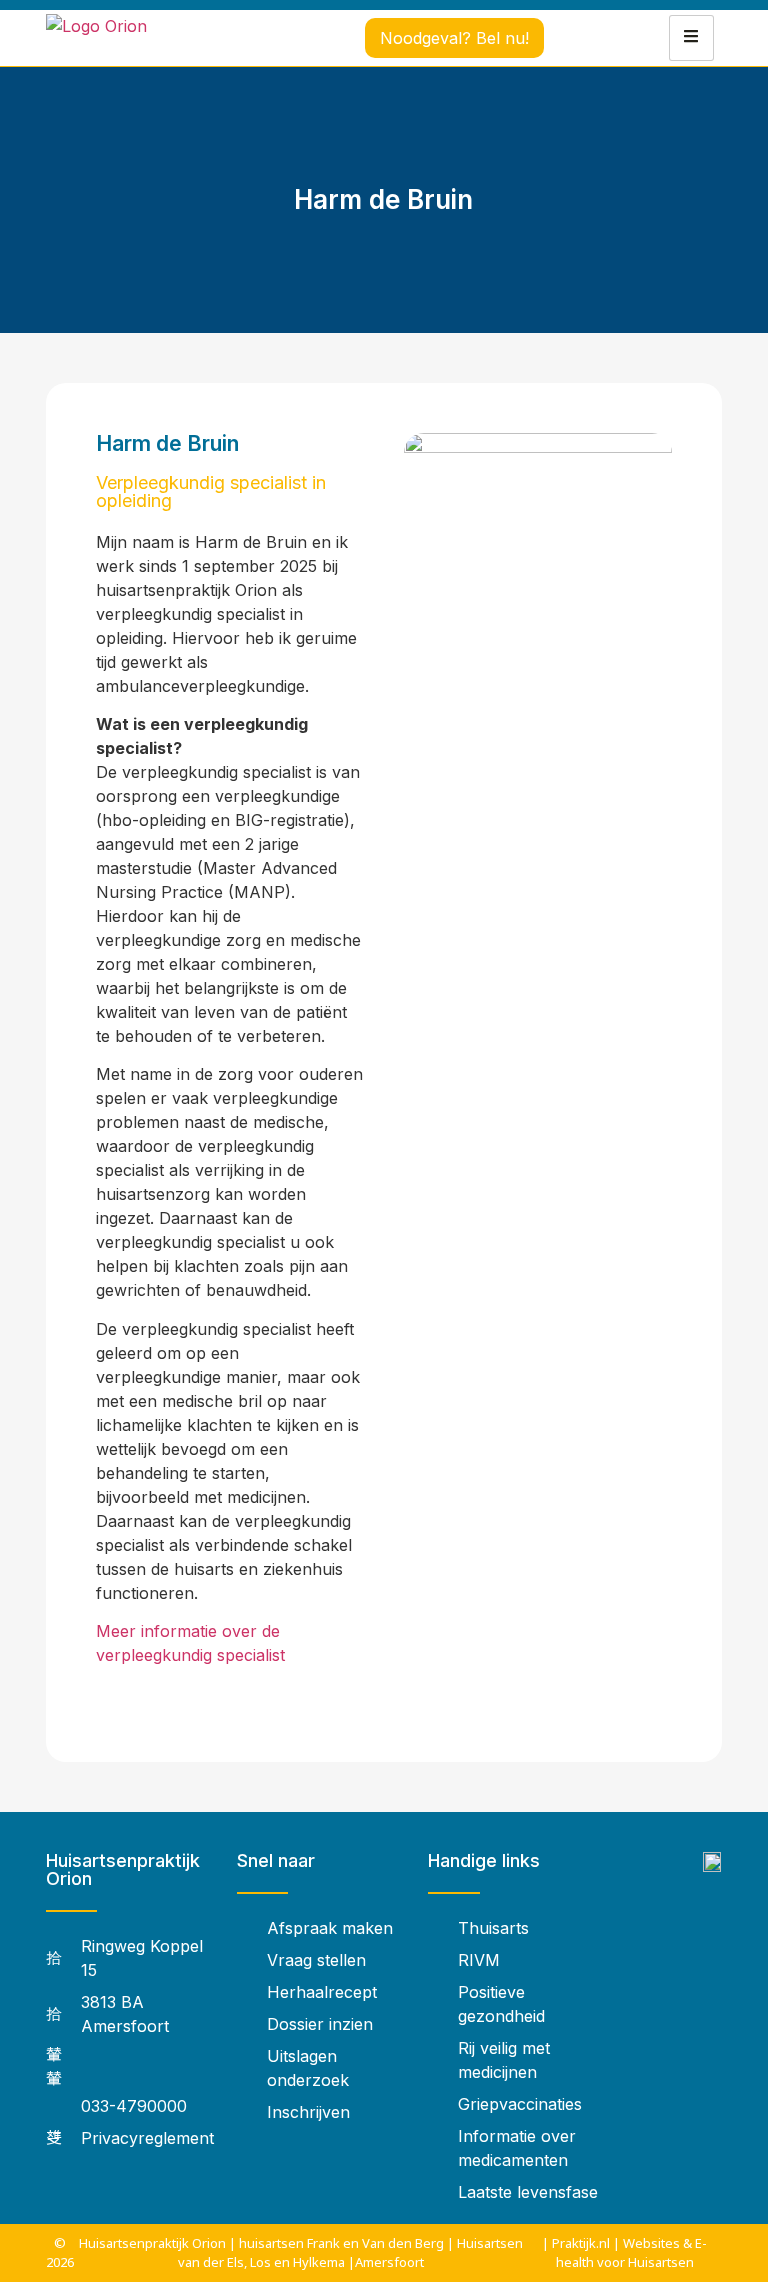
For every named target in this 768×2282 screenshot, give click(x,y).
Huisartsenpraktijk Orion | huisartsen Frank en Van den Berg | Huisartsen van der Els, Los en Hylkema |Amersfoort (301, 2252)
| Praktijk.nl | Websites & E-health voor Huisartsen (624, 2252)
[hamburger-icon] (691, 38)
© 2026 (60, 2252)
